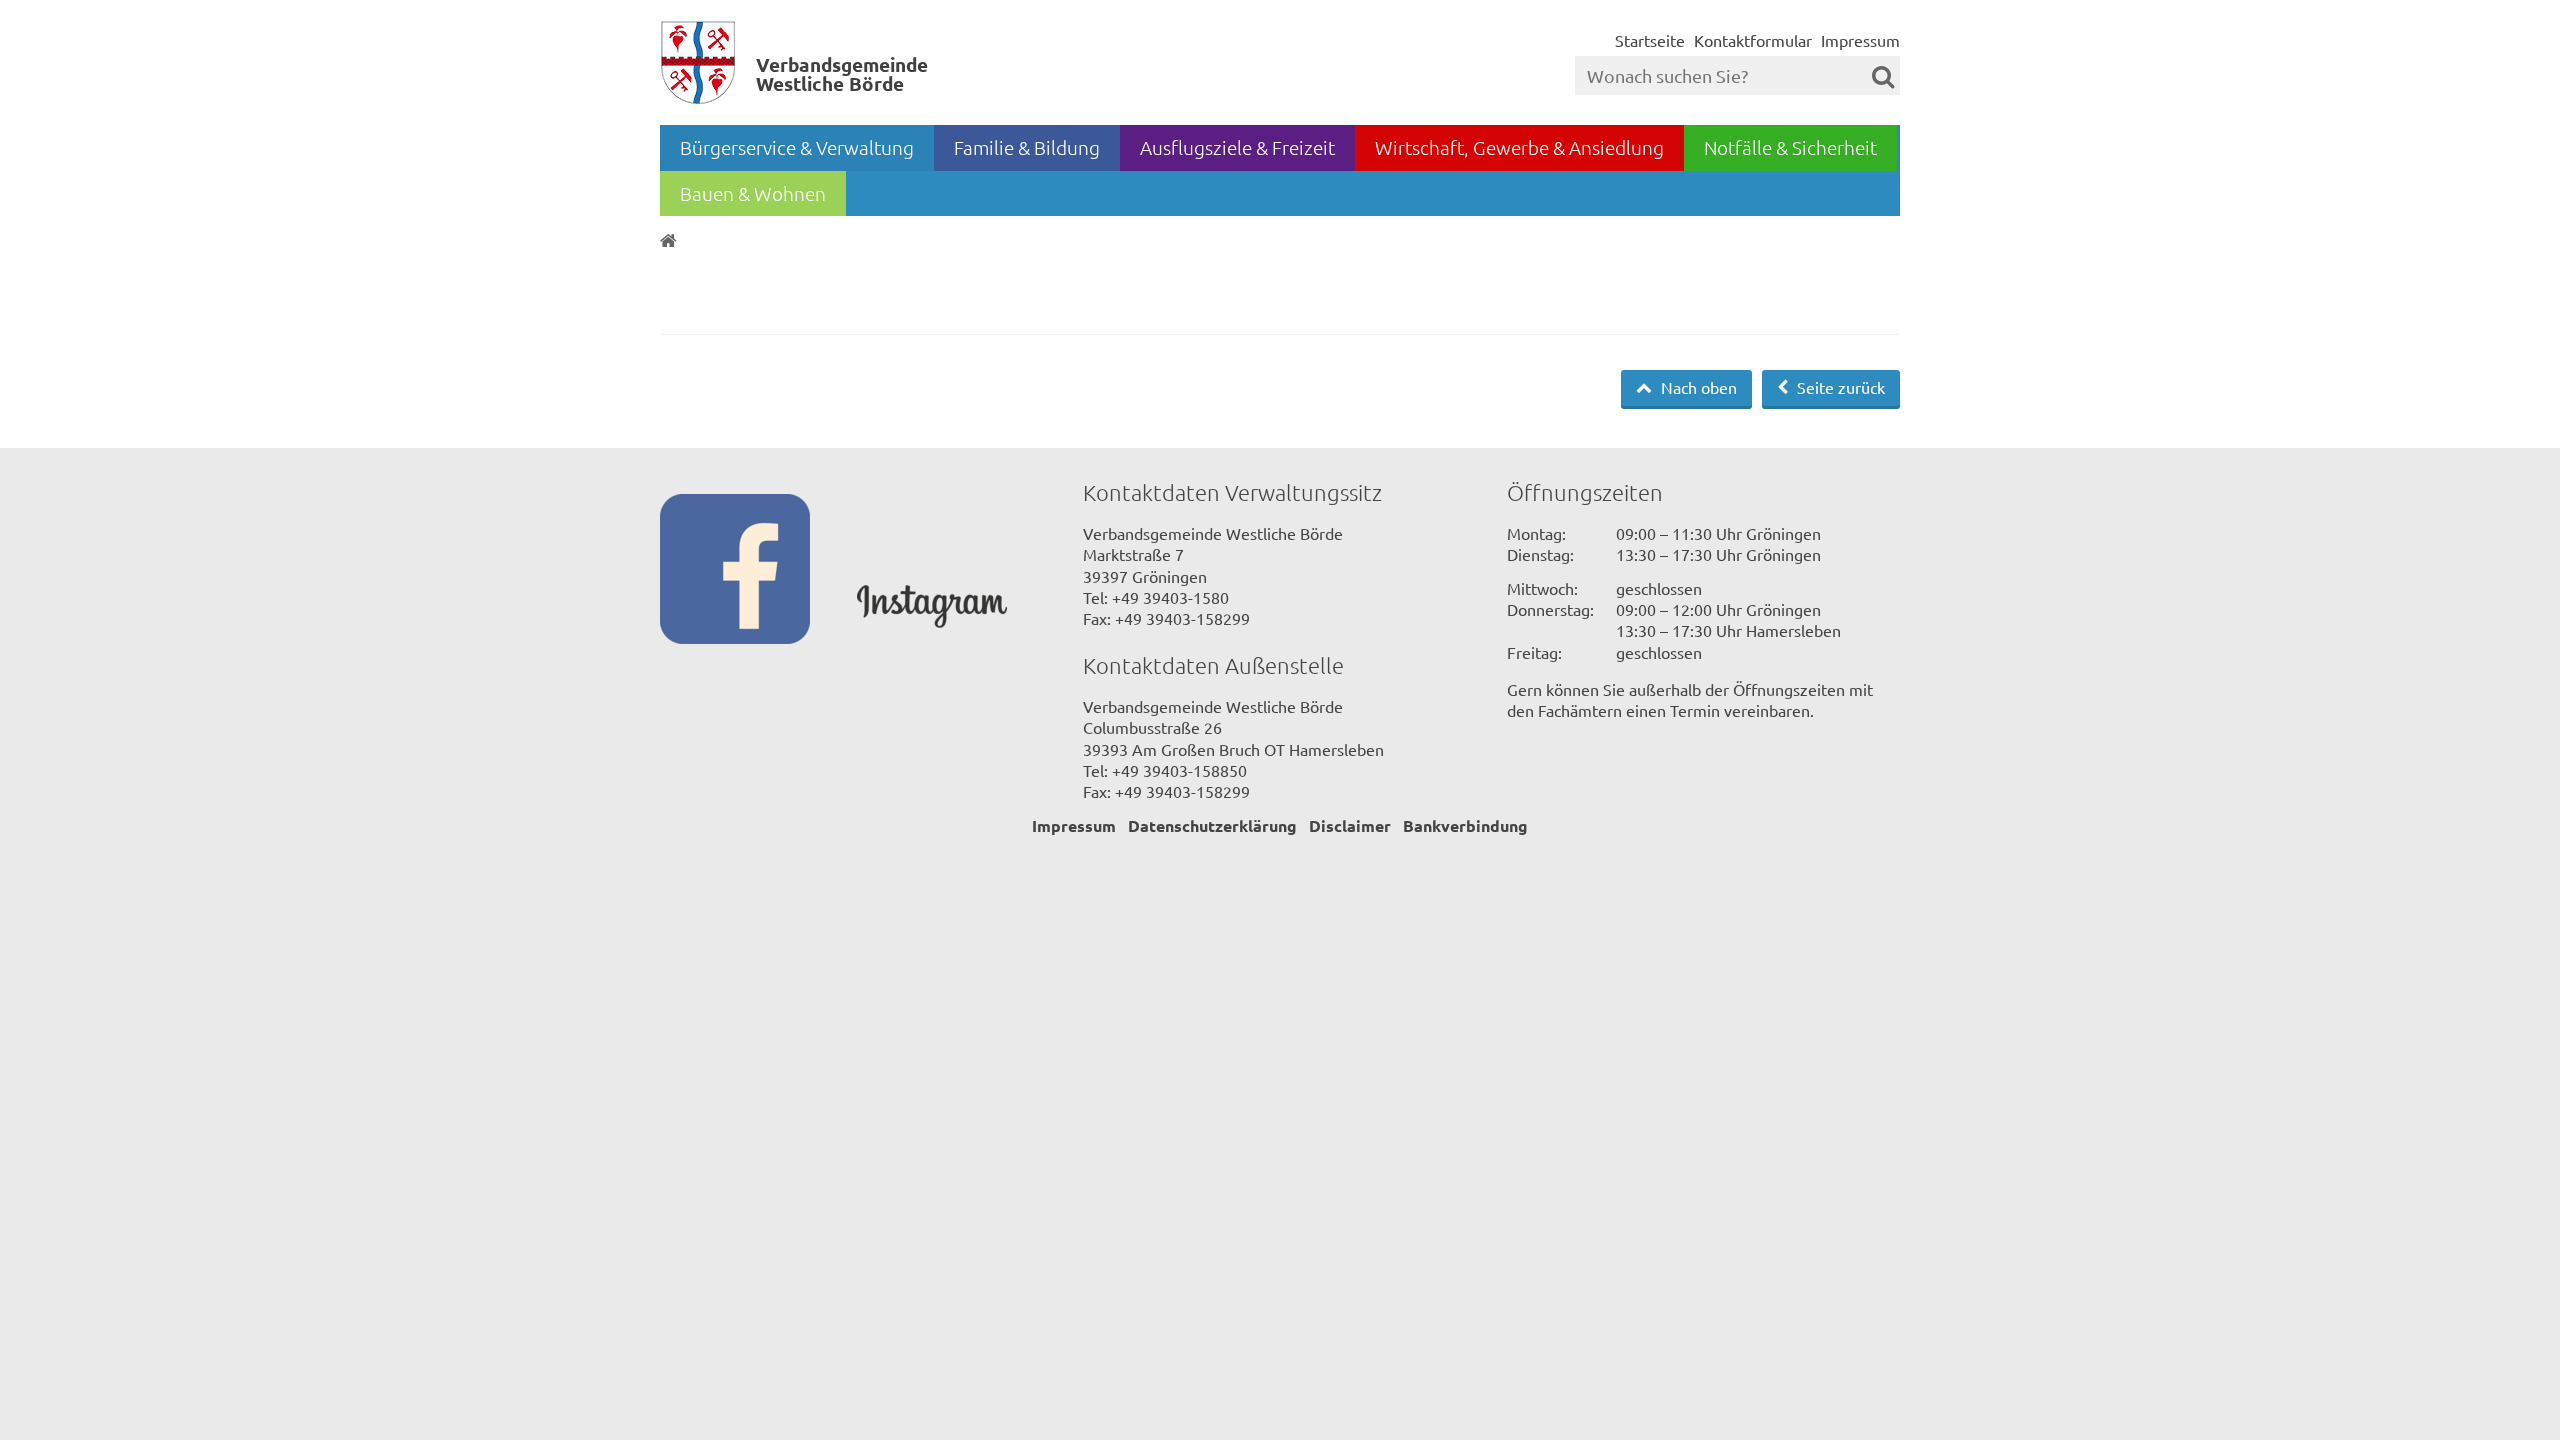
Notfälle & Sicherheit (1790, 147)
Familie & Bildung (1027, 147)
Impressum (1860, 40)
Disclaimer (1350, 825)
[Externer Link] (758, 571)
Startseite (1650, 40)
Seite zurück (1839, 387)
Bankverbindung (1465, 825)
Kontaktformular (1753, 40)
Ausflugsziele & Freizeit (1237, 147)
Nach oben (1697, 387)
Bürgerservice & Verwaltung (797, 147)
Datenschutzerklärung (1212, 825)
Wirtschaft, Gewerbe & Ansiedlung (1519, 147)
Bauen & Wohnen (753, 193)
